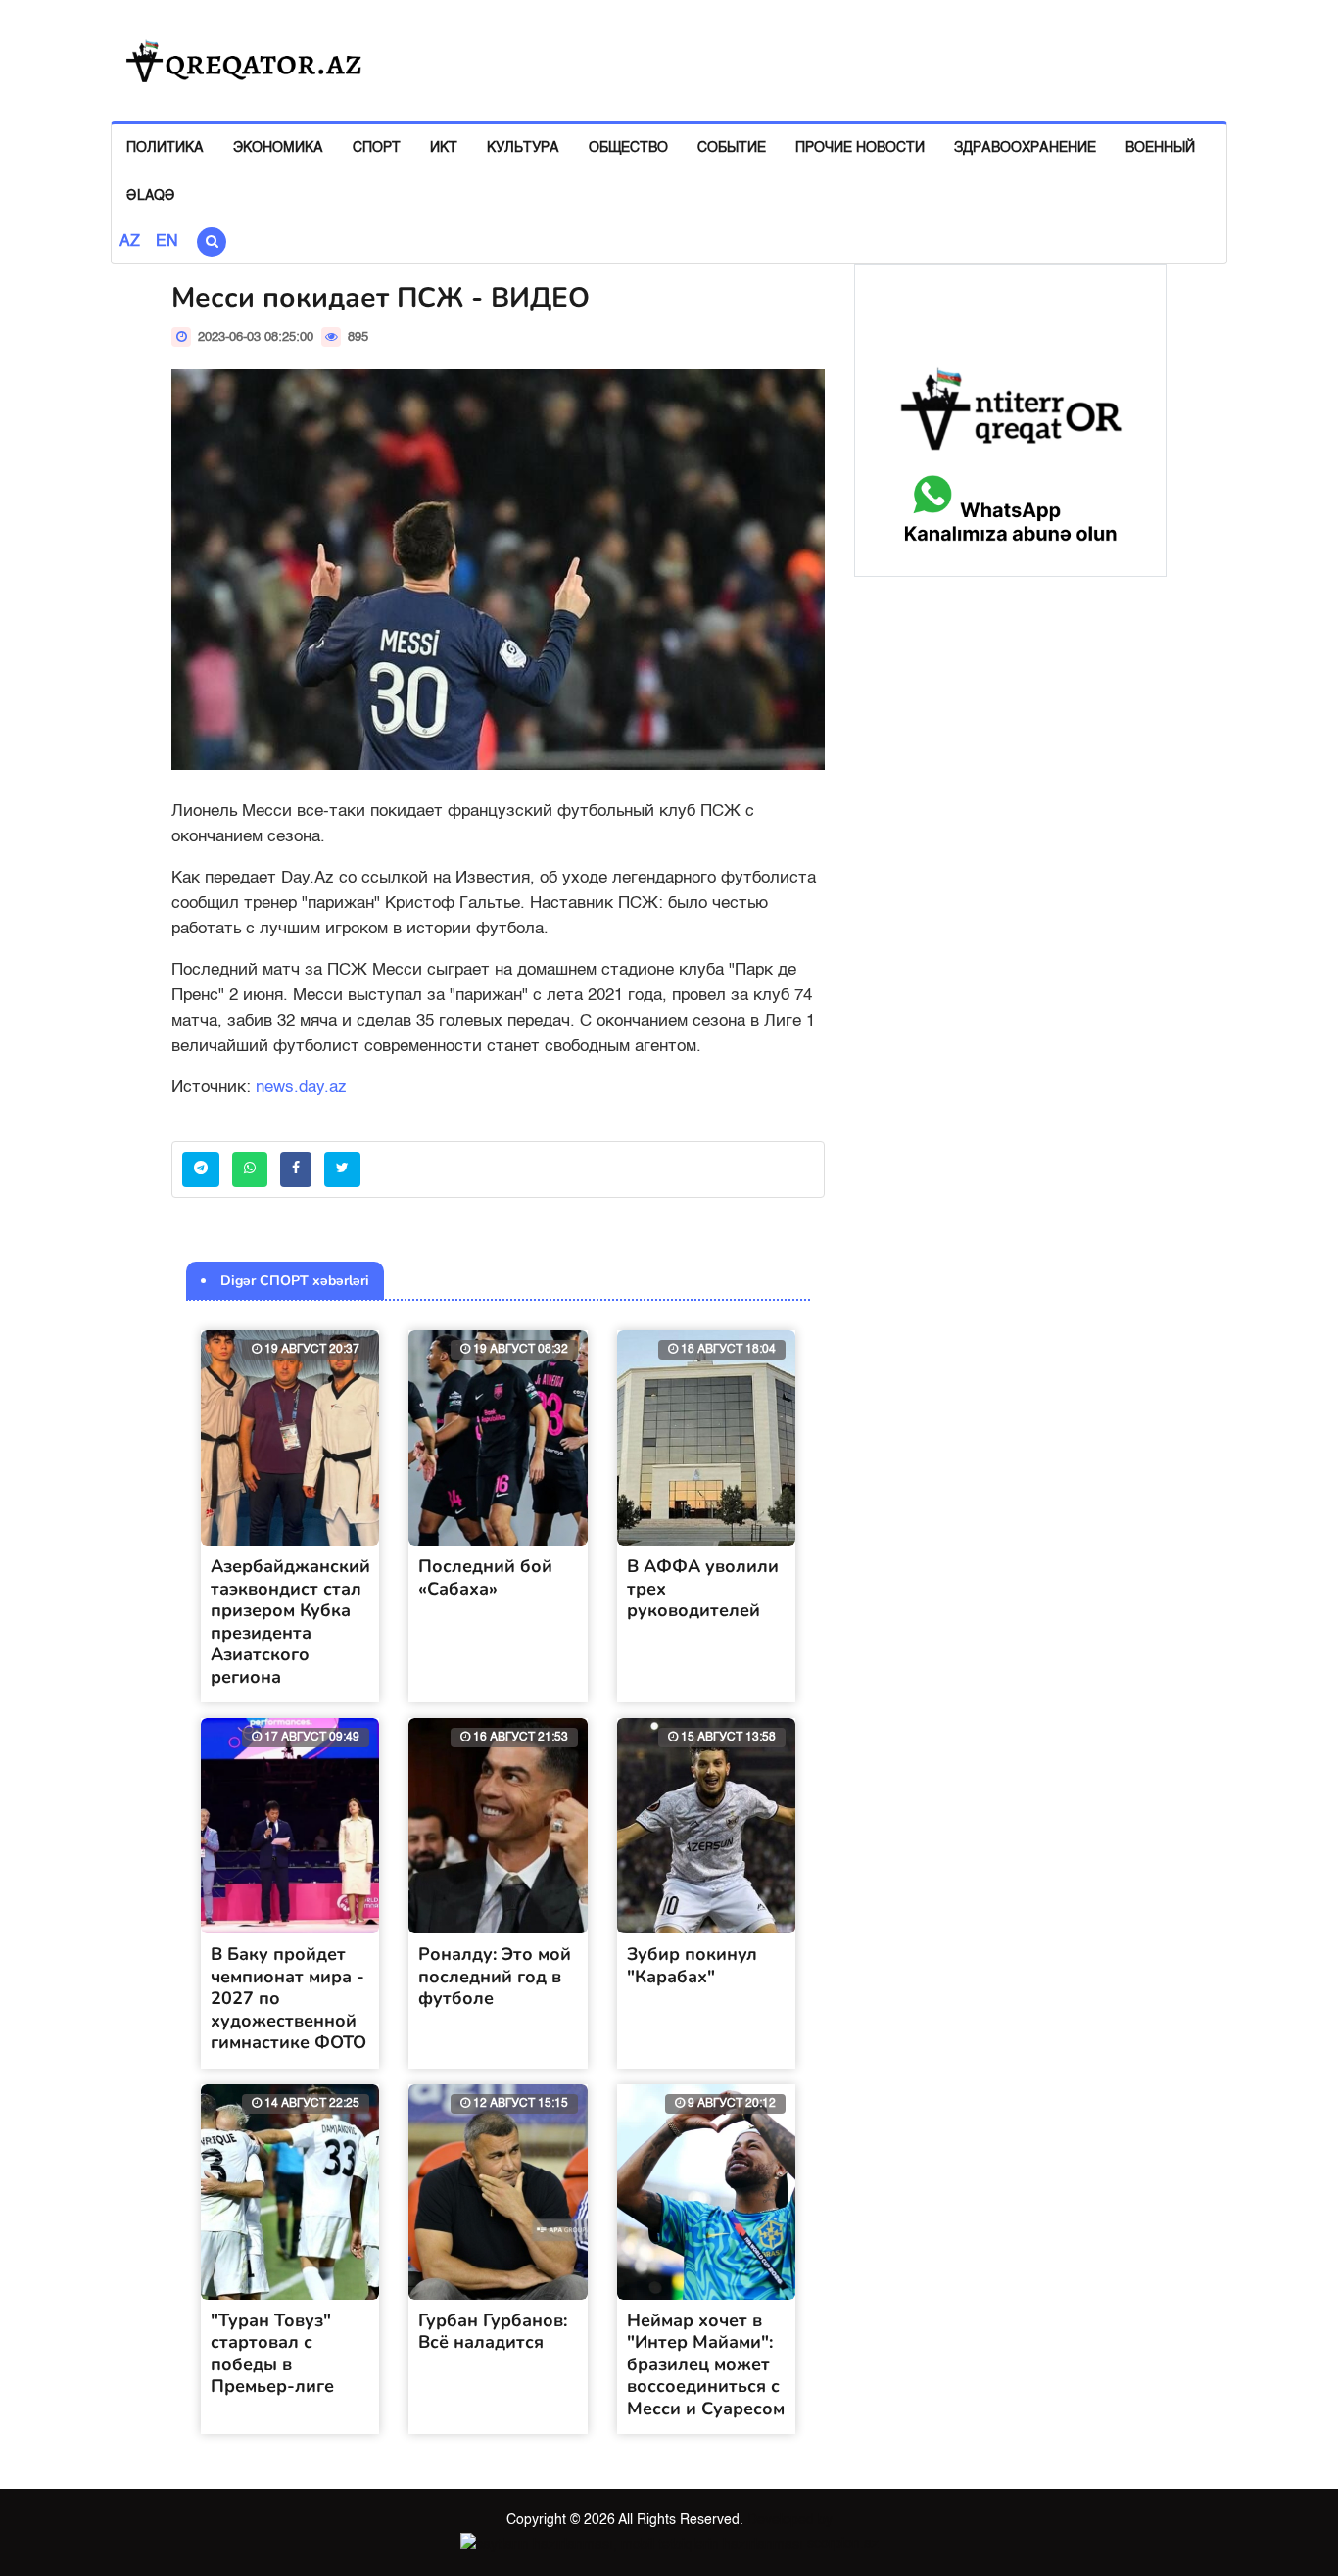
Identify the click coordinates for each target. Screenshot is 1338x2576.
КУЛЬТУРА (523, 148)
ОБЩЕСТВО (628, 148)
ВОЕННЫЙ (1160, 148)
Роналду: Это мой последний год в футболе (495, 1976)
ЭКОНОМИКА (278, 148)
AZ (130, 242)
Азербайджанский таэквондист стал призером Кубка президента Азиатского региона (290, 1622)
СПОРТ (377, 148)
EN (167, 242)
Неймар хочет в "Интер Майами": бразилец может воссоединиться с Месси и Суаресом (706, 2364)
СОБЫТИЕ (732, 148)
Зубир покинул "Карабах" (692, 1965)
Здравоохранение (1025, 148)
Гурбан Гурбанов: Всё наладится (493, 2332)
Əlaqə (151, 196)
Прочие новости (860, 148)
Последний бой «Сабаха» (485, 1577)
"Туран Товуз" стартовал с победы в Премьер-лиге (272, 2354)
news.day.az (301, 1088)
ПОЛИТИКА (165, 148)
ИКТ (444, 148)
